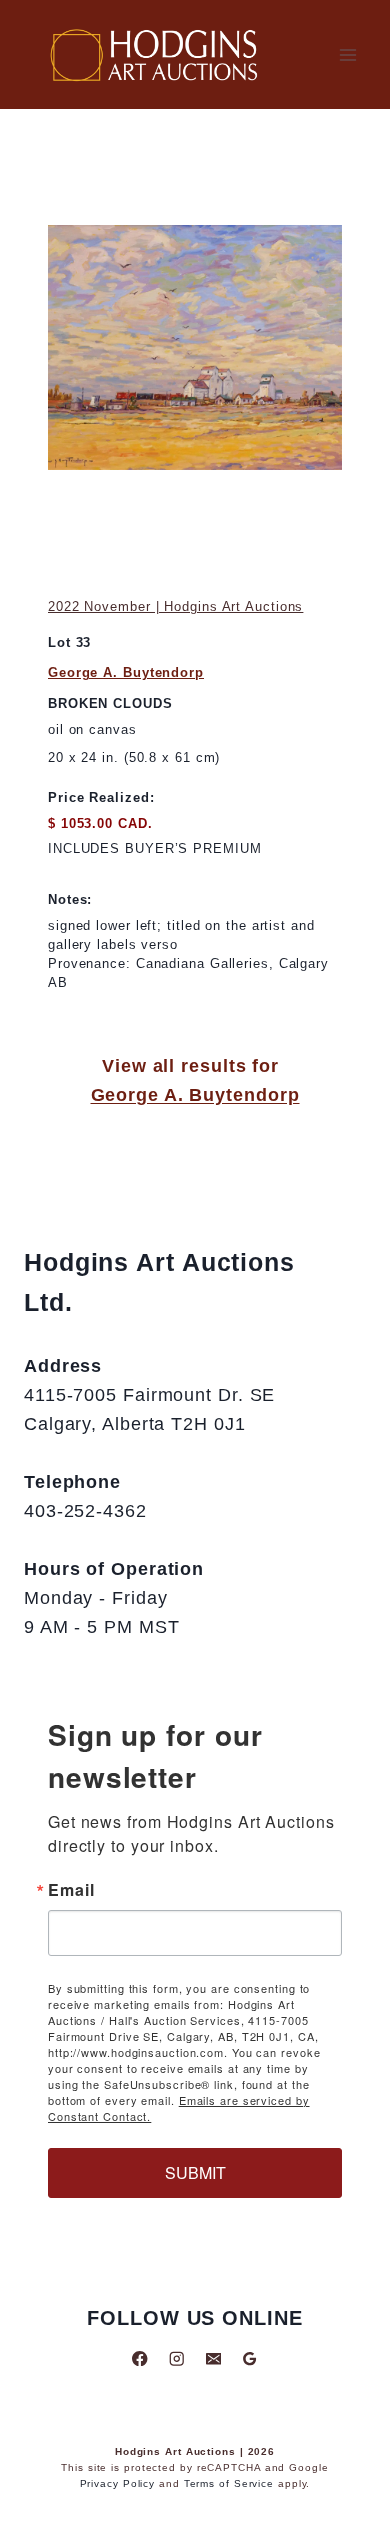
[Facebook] (140, 2358)
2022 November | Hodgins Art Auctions (175, 606)
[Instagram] (176, 2358)
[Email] (213, 2358)
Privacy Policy (118, 2483)
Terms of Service (229, 2483)
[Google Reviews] (249, 2358)
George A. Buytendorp (126, 672)
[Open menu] (347, 54)
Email (71, 1890)
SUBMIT (195, 2172)
